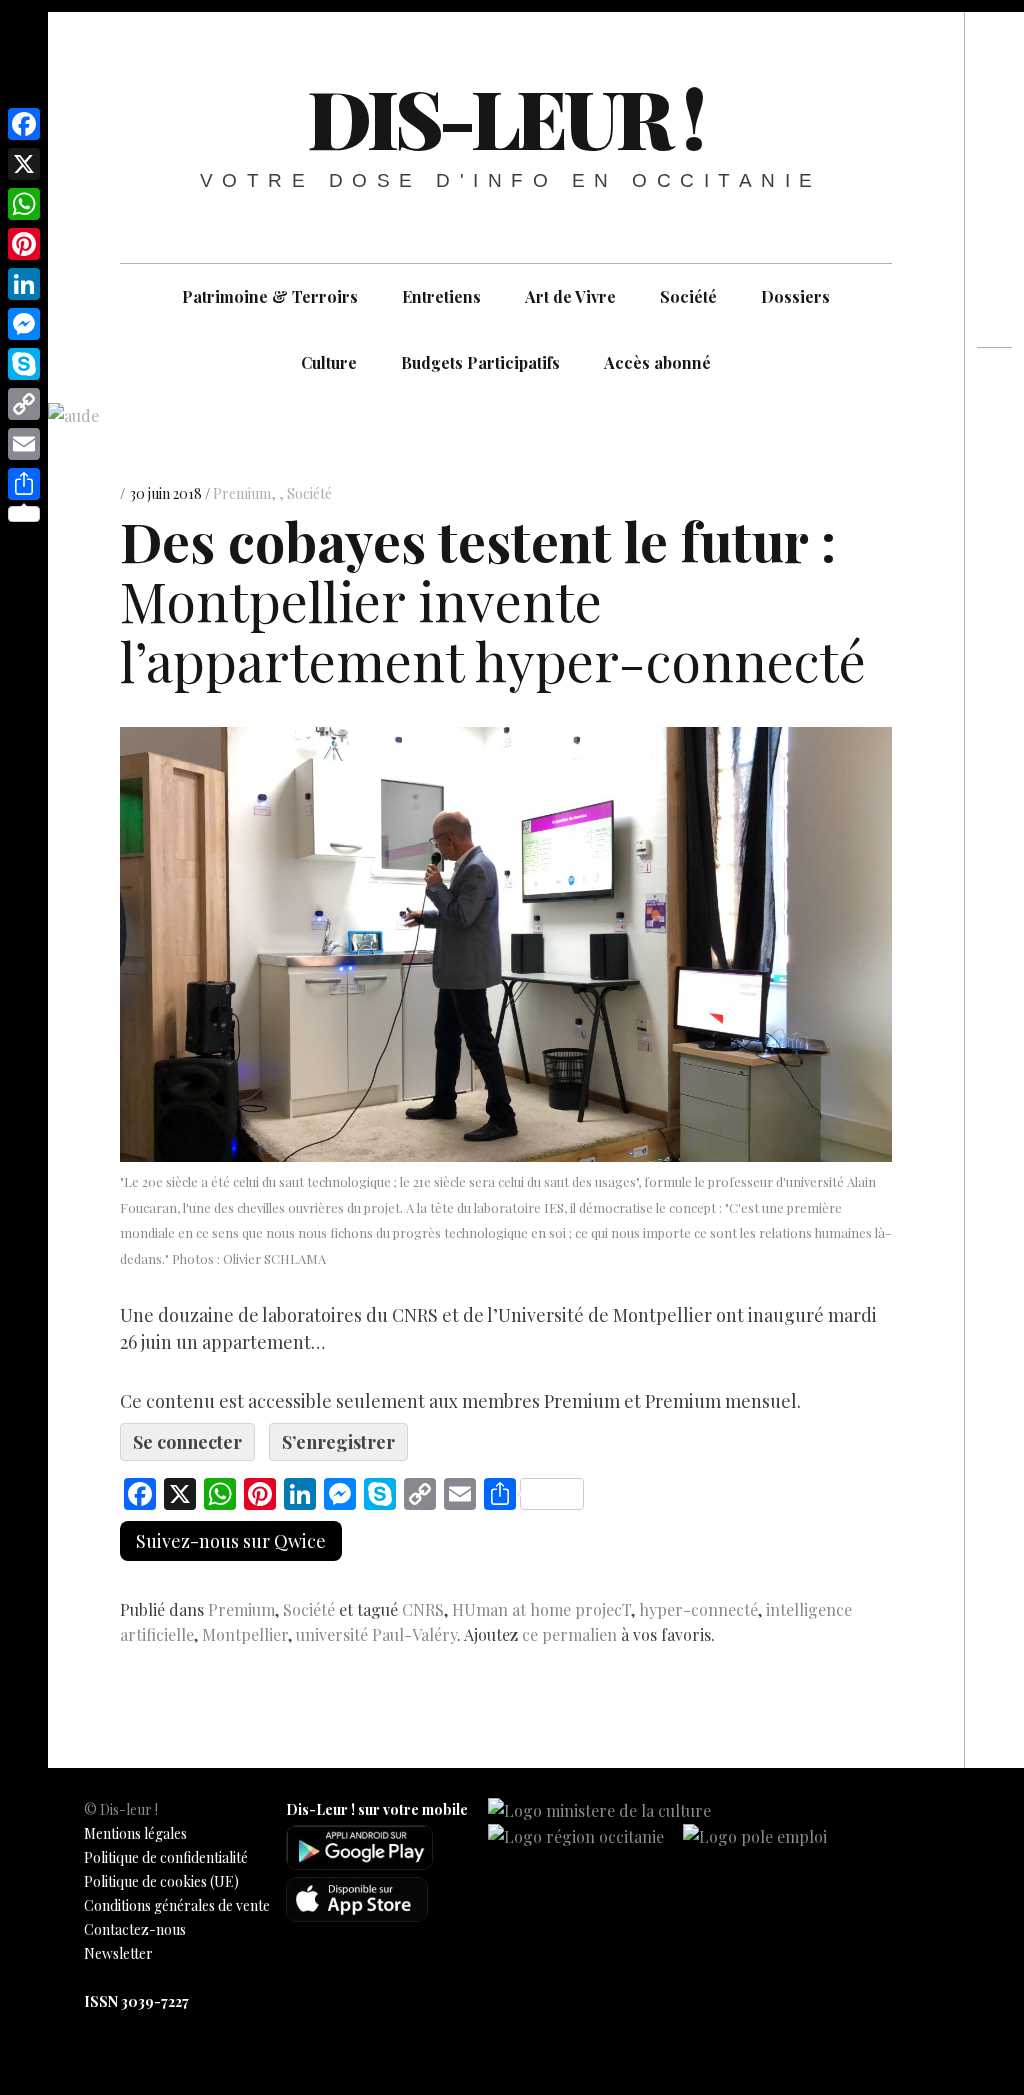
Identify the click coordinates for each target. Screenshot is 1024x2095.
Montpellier (245, 1634)
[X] (24, 164)
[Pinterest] (24, 244)
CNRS (423, 1609)
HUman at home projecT (541, 1609)
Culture (329, 362)
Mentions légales (135, 1833)
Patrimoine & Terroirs (270, 296)
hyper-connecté (698, 1609)
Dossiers (795, 296)
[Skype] (24, 364)
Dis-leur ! (504, 116)
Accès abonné (657, 362)
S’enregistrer (338, 1442)
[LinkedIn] (24, 284)
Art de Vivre (570, 296)
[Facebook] (24, 124)
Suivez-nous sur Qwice (231, 1541)
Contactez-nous (135, 1929)
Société (688, 296)
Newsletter (118, 1953)
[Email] (24, 444)
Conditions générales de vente (177, 1905)
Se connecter (187, 1442)
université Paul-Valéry (376, 1634)
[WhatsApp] (24, 204)
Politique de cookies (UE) (161, 1881)
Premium (242, 493)
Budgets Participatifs (480, 362)
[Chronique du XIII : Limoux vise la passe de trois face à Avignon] (994, 462)
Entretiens (441, 296)
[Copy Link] (24, 404)
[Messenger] (24, 324)
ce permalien (569, 1634)
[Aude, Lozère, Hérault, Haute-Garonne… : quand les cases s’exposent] (994, 426)
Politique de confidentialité (166, 1857)
